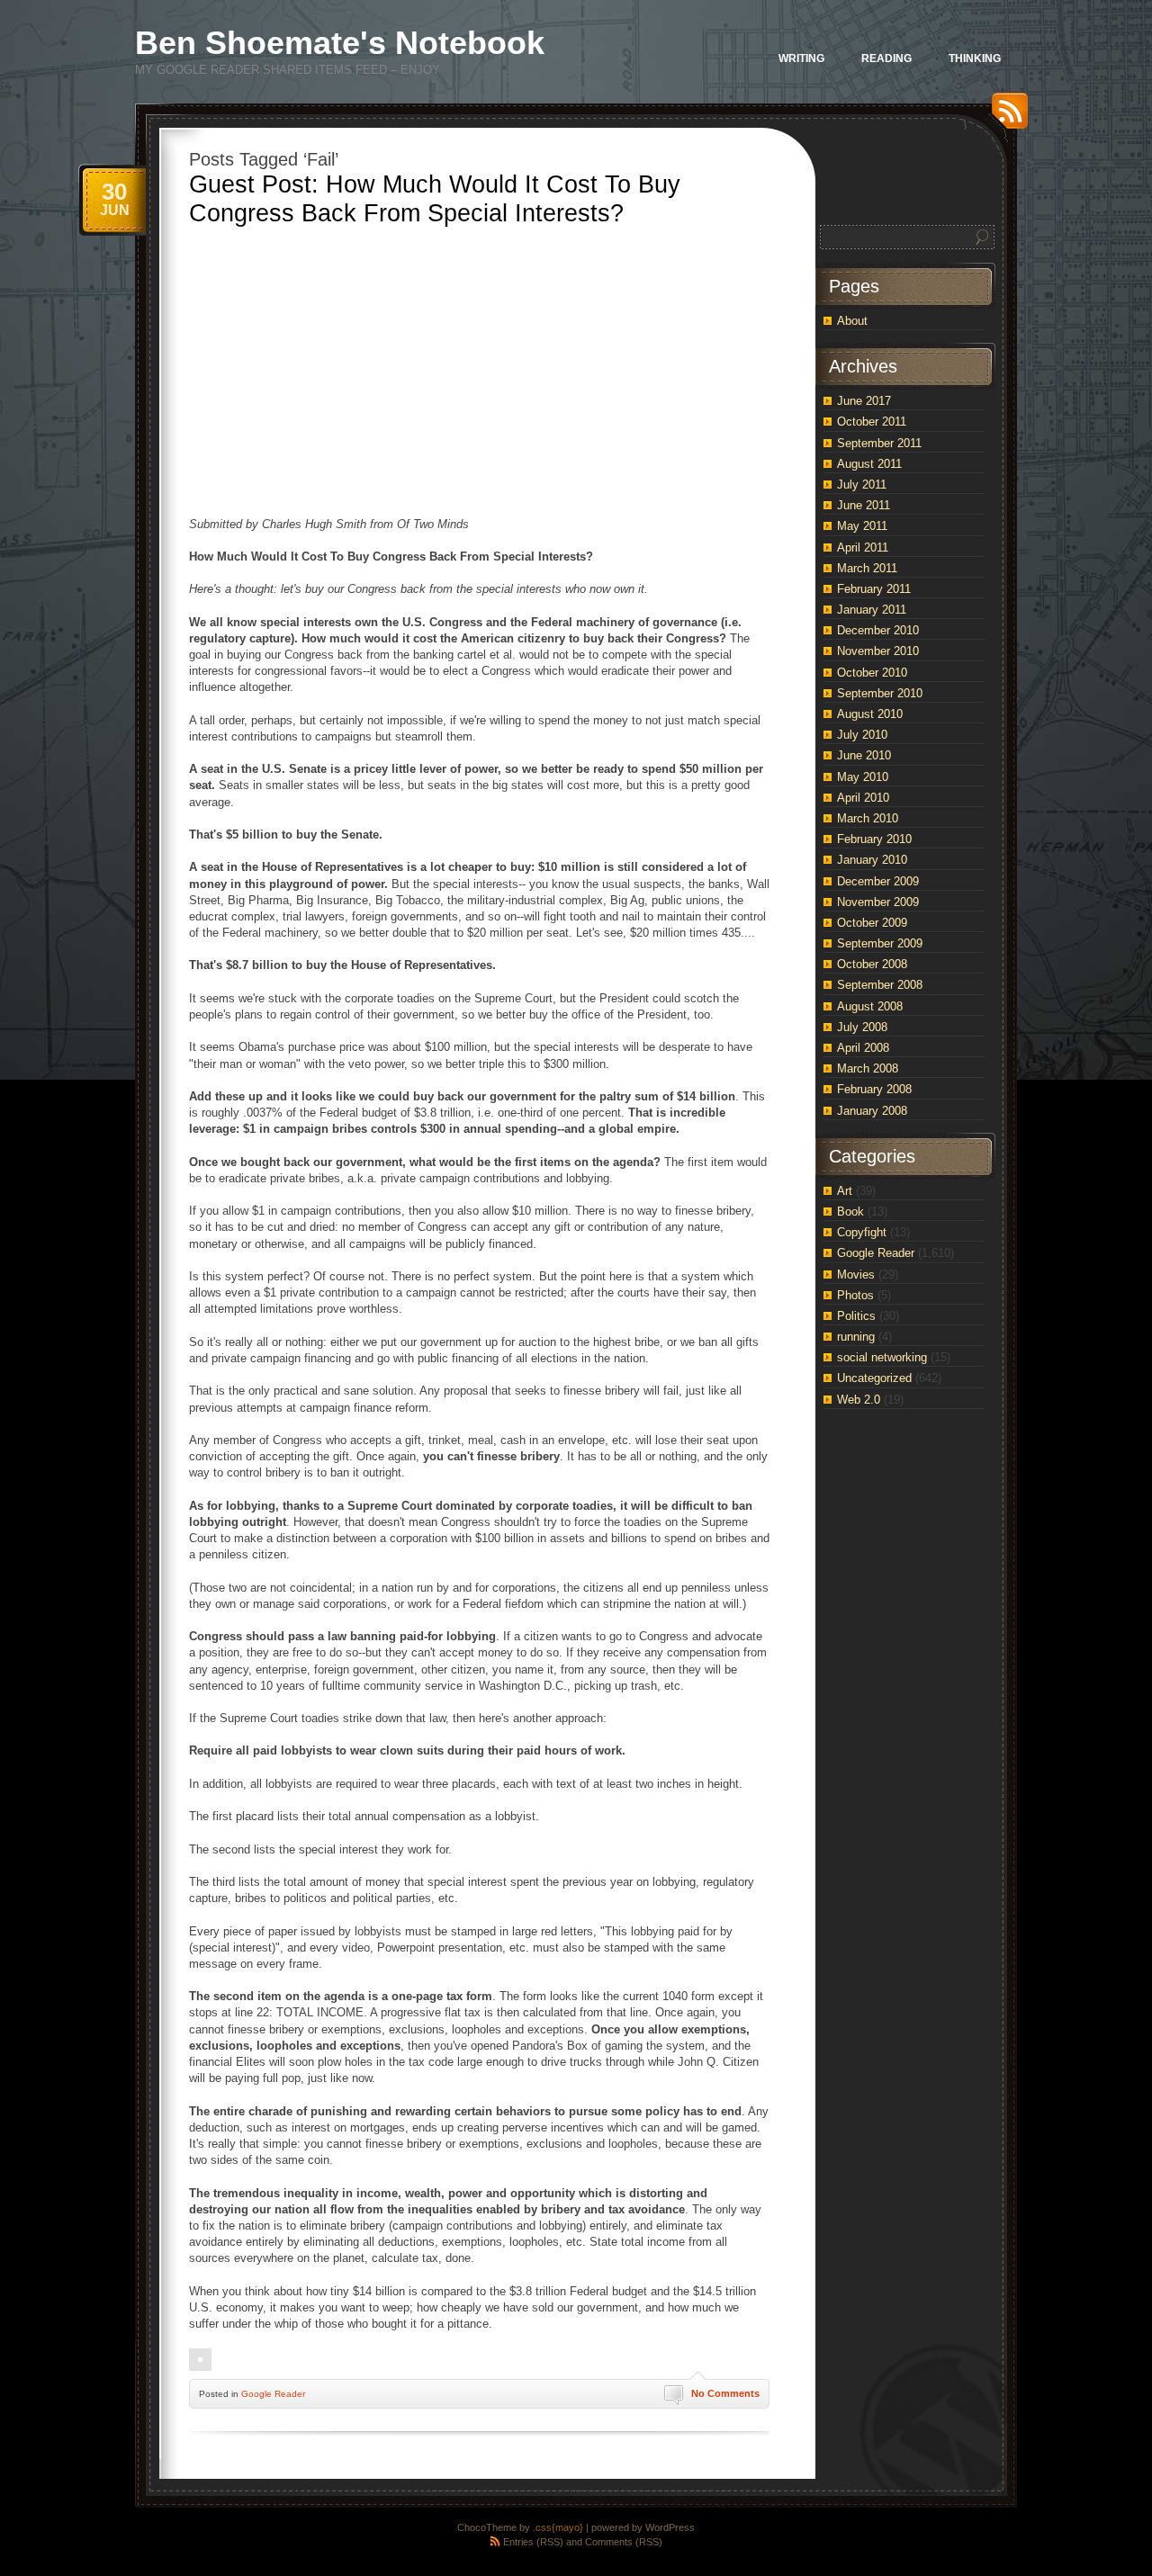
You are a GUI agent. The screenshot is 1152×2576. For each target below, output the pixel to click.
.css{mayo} (558, 2527)
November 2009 (878, 902)
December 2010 (878, 630)
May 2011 (862, 526)
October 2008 (872, 964)
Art (845, 1191)
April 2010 (863, 798)
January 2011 (872, 610)
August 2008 (870, 1006)
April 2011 (863, 548)
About (852, 321)
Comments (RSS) (624, 2542)
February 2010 (874, 839)
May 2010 (863, 777)
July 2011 (862, 485)
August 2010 (870, 714)
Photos (855, 1295)
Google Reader (273, 2394)
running (856, 1337)
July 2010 (862, 735)
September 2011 (879, 443)
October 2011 (872, 422)
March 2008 (868, 1068)
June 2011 (864, 505)
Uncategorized (874, 1378)
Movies (856, 1275)
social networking (882, 1357)
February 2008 (874, 1089)
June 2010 (864, 755)
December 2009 (878, 881)
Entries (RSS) (533, 2542)
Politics (856, 1316)
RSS (1005, 117)
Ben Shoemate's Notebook (340, 43)
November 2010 (878, 651)
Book (850, 1212)
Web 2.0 (859, 1400)
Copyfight (862, 1232)
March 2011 (867, 568)
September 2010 (880, 693)
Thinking (975, 58)
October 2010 (872, 673)
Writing (801, 58)
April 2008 (863, 1048)
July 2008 (862, 1027)
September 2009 (880, 943)
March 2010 (868, 818)
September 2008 (880, 985)
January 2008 (872, 1111)
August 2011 (869, 464)
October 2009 (872, 923)
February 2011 (874, 589)
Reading (886, 58)
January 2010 (872, 860)
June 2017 (864, 401)
